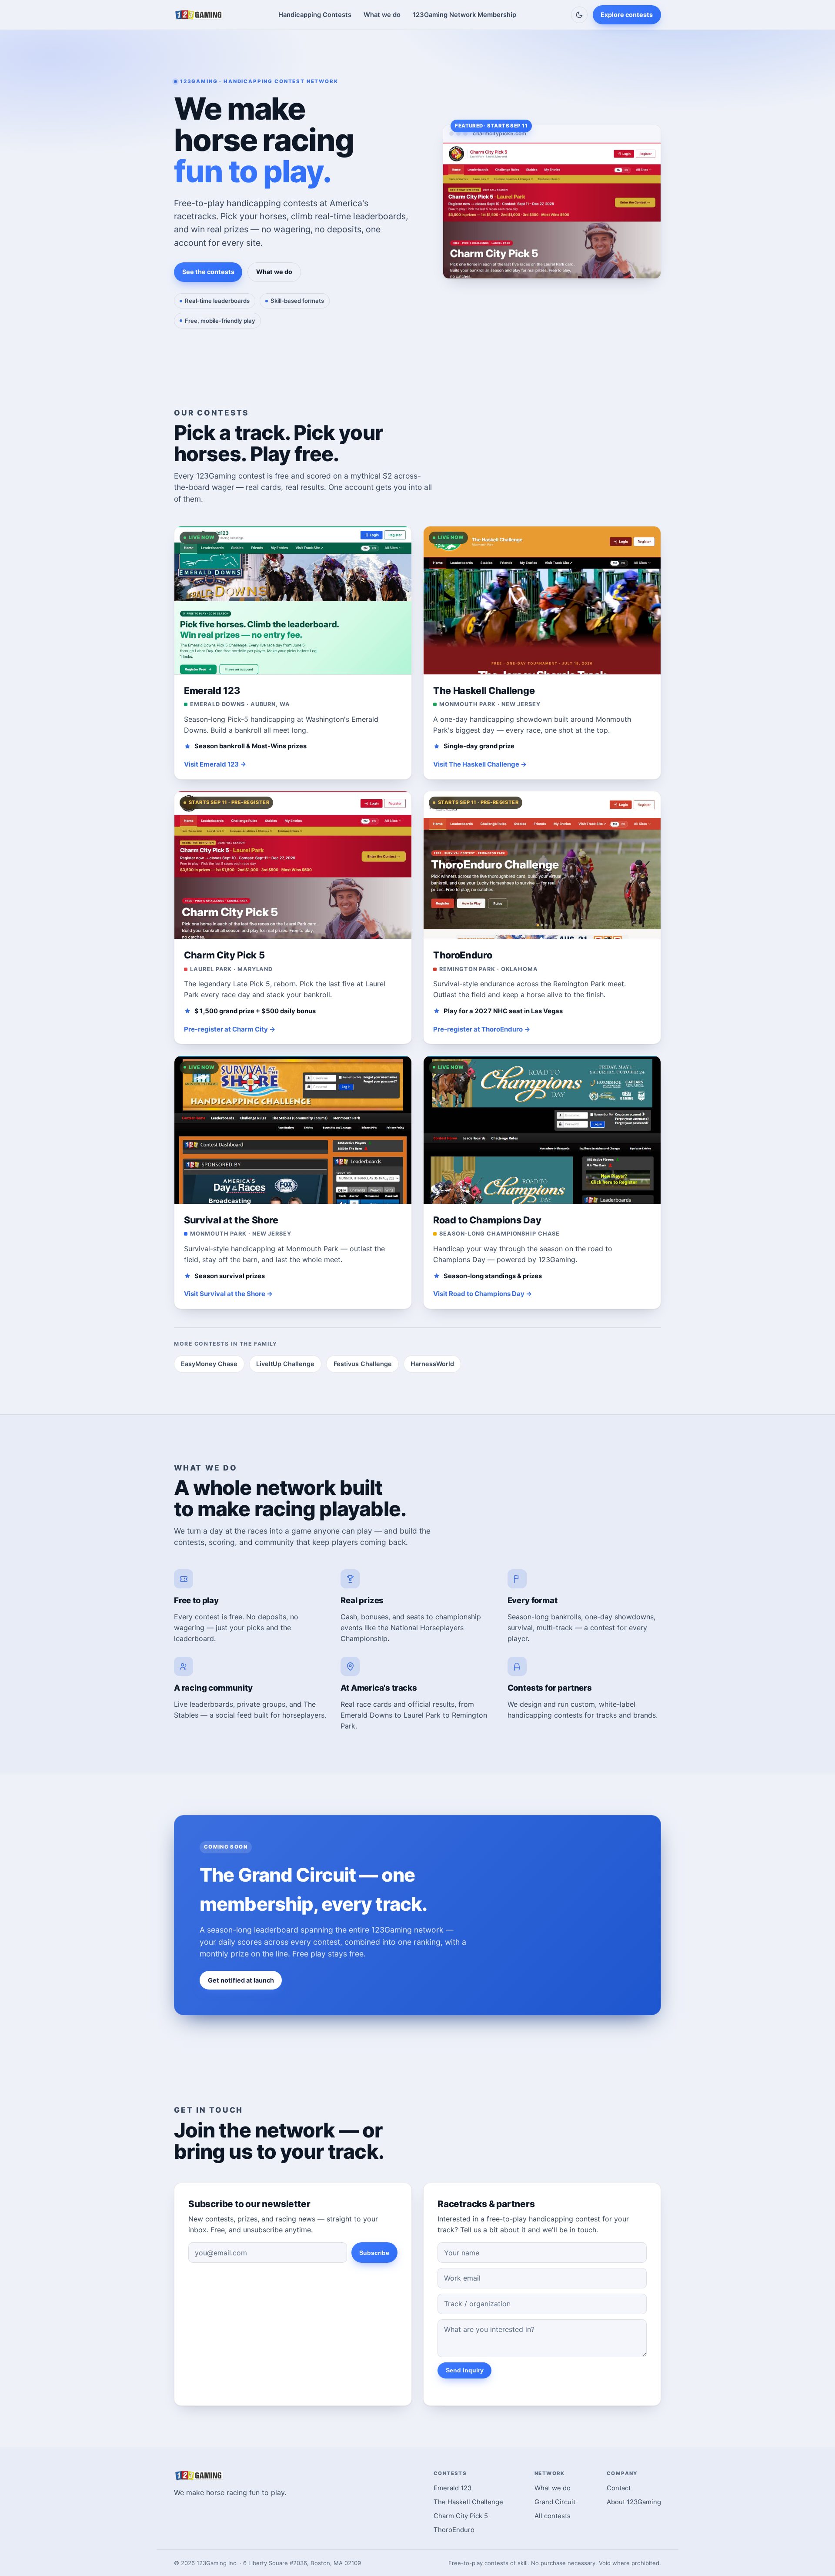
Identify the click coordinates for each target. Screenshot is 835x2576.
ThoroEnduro (454, 2530)
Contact (619, 2488)
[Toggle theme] (579, 15)
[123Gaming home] (199, 15)
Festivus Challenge (363, 1364)
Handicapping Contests (315, 15)
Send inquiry (465, 2370)
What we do (382, 15)
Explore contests (627, 15)
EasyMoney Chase (209, 1364)
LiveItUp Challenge (285, 1364)
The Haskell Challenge (468, 2502)
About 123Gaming (634, 2502)
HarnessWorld (432, 1364)
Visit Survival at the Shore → (228, 1294)
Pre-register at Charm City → (230, 1029)
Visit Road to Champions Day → (483, 1294)
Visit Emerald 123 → (215, 764)
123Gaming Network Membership (464, 15)
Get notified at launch (241, 1980)
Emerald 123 (453, 2488)
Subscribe (374, 2253)
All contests (553, 2516)
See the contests (208, 272)
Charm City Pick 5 (461, 2516)
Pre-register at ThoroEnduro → (482, 1029)
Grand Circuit (555, 2502)
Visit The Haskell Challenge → (480, 764)
